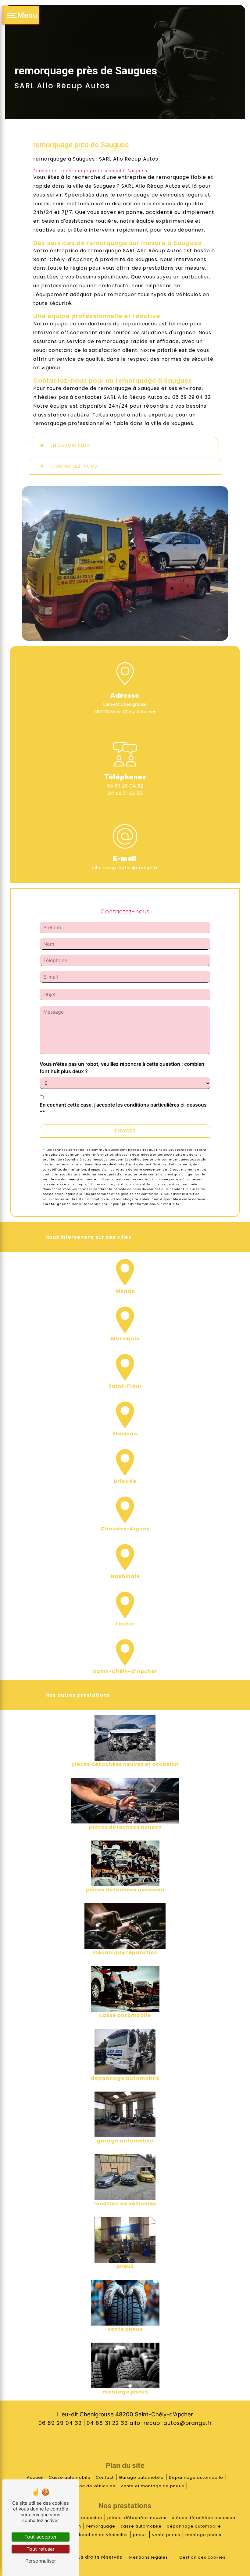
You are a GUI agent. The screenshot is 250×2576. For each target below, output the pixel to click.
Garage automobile (141, 2477)
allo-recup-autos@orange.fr (125, 867)
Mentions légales (149, 2557)
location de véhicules (103, 2535)
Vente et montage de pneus (152, 2486)
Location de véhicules (91, 2486)
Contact (105, 2477)
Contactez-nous (74, 466)
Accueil (35, 2477)
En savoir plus (70, 445)
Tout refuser (41, 2549)
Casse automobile (70, 2477)
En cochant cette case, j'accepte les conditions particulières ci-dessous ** (123, 1108)
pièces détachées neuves (137, 2518)
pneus (140, 2535)
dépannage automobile (194, 2526)
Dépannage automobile (196, 2477)
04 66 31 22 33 (125, 793)
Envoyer (125, 1131)
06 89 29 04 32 (125, 786)
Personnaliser (41, 2561)
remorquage (101, 2526)
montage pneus (203, 2535)
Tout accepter (41, 2537)
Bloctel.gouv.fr (56, 1204)
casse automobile (141, 2526)
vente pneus (166, 2535)
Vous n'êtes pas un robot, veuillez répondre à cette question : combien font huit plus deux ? (122, 1068)
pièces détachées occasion (204, 2518)
